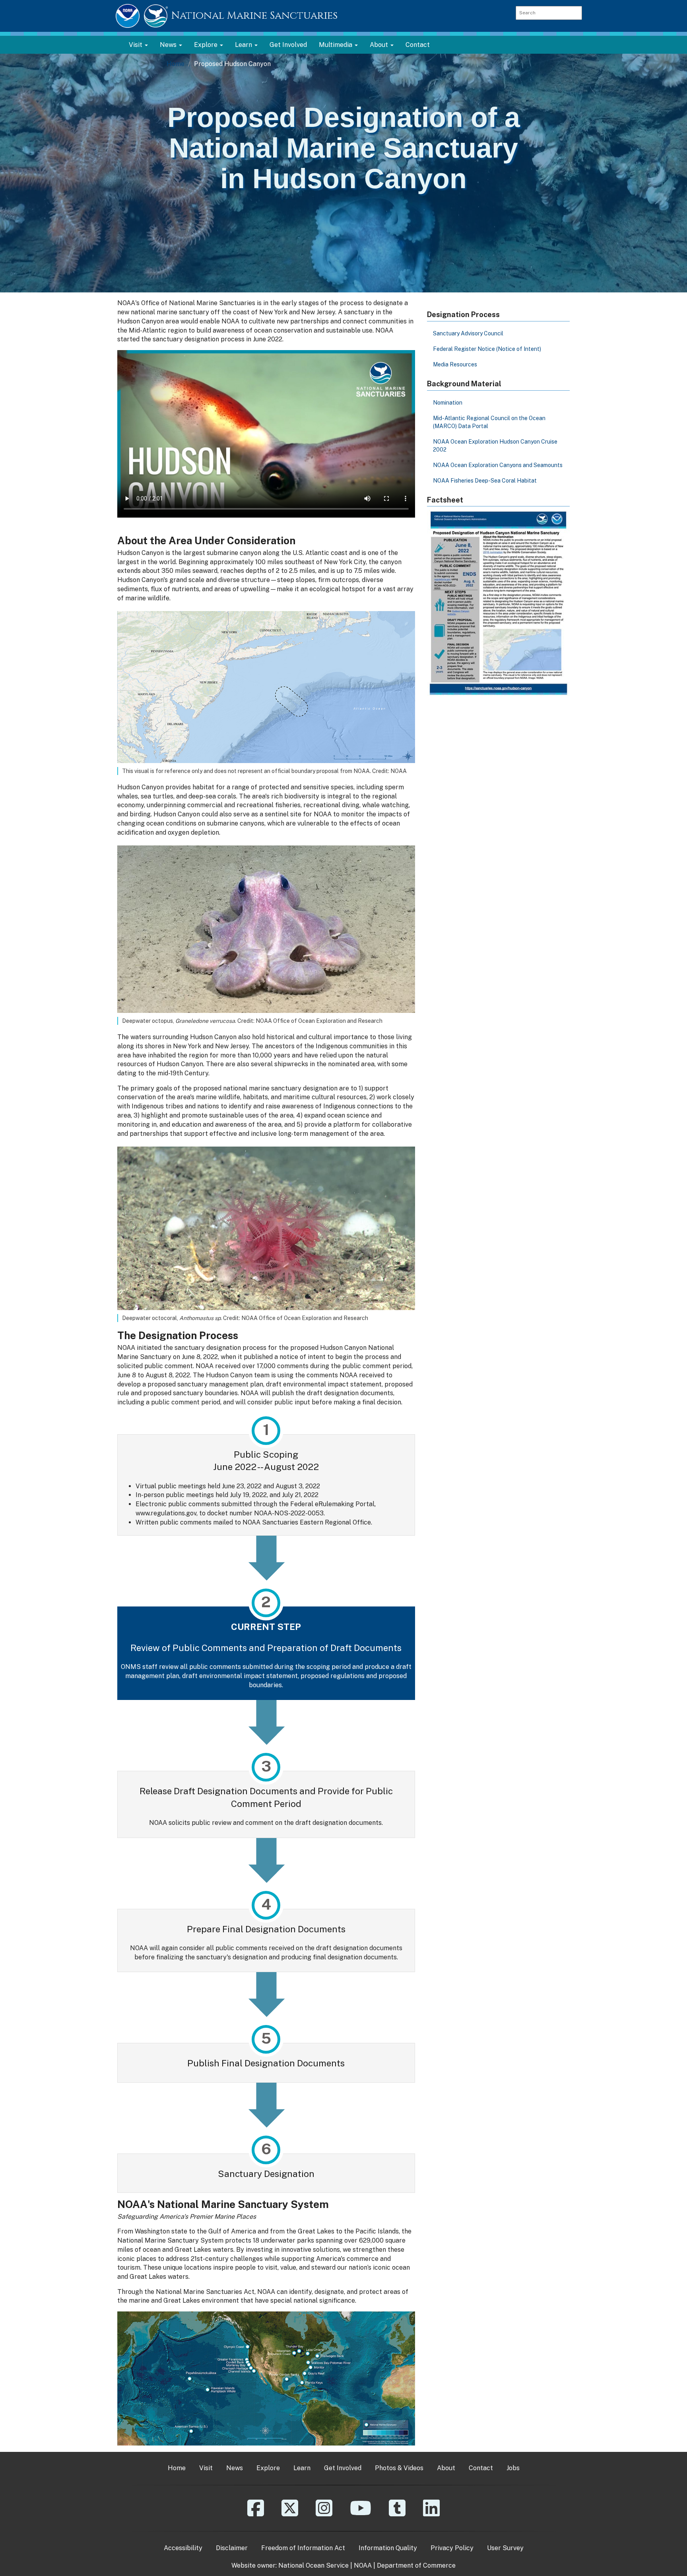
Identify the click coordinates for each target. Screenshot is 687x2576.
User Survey (505, 2548)
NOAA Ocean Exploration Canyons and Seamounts (498, 465)
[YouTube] (361, 2514)
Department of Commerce (416, 2565)
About (446, 2468)
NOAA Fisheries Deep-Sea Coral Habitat (485, 481)
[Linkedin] (431, 2514)
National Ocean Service (313, 2565)
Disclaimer (232, 2548)
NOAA (363, 2565)
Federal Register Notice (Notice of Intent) (487, 349)
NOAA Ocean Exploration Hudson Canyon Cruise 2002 (495, 446)
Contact (418, 45)
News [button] (169, 45)
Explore (268, 2468)
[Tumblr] (397, 2514)
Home (176, 64)
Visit (206, 2468)
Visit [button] (136, 45)
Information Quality (388, 2548)
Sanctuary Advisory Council (468, 333)
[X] (290, 2514)
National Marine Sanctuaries (254, 16)
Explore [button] (207, 45)
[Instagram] (324, 2514)
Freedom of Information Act (303, 2548)
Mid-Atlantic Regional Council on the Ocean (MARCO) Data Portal (489, 422)
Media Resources (455, 364)
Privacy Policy (452, 2548)
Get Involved (288, 45)
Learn (302, 2468)
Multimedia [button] (336, 45)
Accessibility (183, 2548)
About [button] (380, 45)
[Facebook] (256, 2514)
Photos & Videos (399, 2468)
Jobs (513, 2468)
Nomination (448, 403)
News (235, 2468)
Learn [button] (244, 45)
